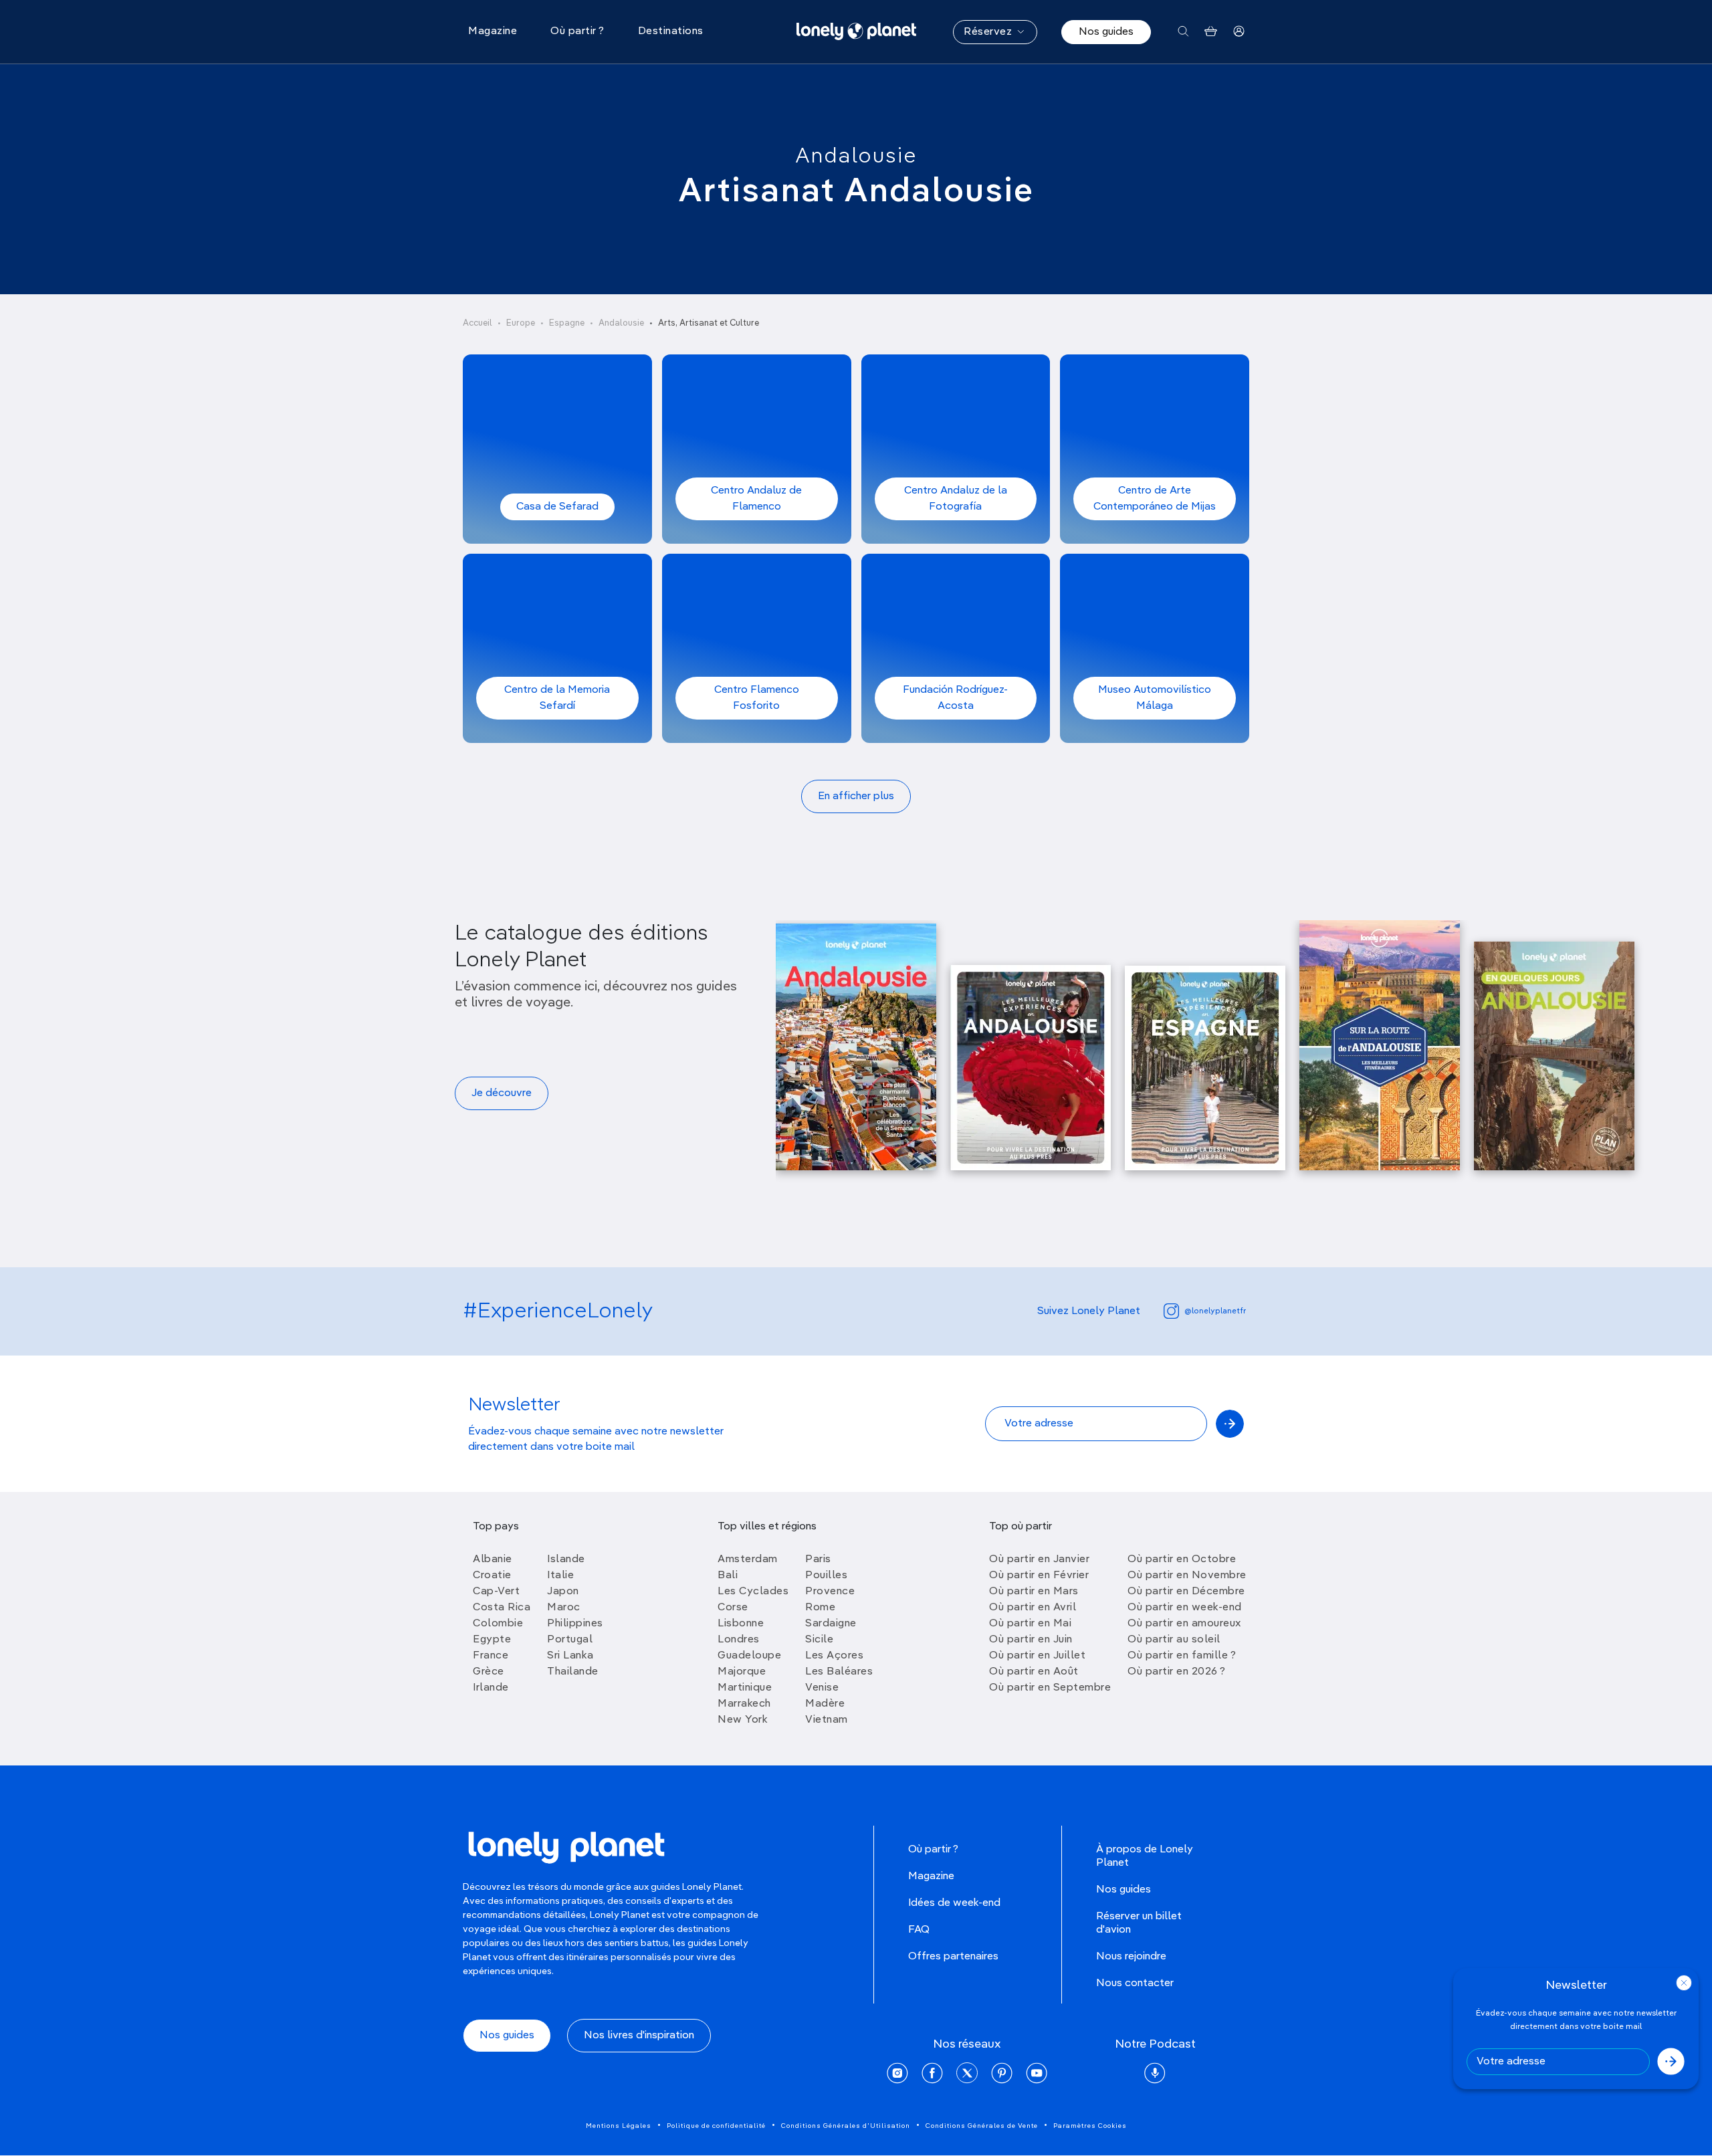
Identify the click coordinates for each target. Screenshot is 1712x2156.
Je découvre (502, 1093)
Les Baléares (839, 1672)
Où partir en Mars (1034, 1592)
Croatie (492, 1576)
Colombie (498, 1624)
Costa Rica (502, 1608)
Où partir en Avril (1033, 1608)
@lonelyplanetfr (1215, 1311)
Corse (733, 1608)
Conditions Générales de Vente (982, 2126)
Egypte (492, 1640)
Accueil (477, 323)
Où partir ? (933, 1850)
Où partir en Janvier (1039, 1559)
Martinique (745, 1688)
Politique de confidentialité (716, 2126)
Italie (560, 1576)
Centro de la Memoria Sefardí (557, 698)
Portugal (570, 1640)
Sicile (819, 1640)
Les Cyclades (753, 1592)
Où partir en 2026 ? (1177, 1672)
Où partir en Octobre (1182, 1559)
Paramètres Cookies (1090, 2126)
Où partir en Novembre (1187, 1576)
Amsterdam (748, 1559)
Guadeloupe (749, 1656)
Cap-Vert (496, 1592)
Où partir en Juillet (1037, 1656)
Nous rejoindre (1131, 1957)
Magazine (931, 1876)
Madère (825, 1704)
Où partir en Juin (1031, 1640)
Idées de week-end (954, 1903)
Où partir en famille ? (1182, 1656)
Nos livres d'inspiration (639, 2036)
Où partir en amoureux (1184, 1624)
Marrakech (744, 1704)
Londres (739, 1640)
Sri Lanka (570, 1656)
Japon (563, 1592)
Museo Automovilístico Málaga (1155, 698)
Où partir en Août (1034, 1672)
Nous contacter (1135, 1983)
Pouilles (826, 1576)
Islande (566, 1559)
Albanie (493, 1559)
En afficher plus (856, 796)
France (491, 1656)
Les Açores (834, 1656)
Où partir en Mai (1030, 1624)
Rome (820, 1608)
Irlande (491, 1688)
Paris (818, 1559)
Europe (521, 323)
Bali (728, 1576)
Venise (822, 1688)
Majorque (742, 1672)
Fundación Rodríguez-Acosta (955, 698)
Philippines (575, 1624)
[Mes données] (1239, 32)
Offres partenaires (953, 1957)
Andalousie (856, 156)
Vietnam (827, 1720)
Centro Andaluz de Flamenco (756, 499)
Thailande (573, 1672)
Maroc (564, 1608)
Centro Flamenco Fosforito (757, 698)
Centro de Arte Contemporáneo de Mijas (1155, 499)
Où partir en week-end (1185, 1608)
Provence (830, 1592)
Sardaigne (831, 1624)
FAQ (919, 1930)
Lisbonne (741, 1624)
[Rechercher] (1183, 32)
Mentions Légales (619, 2126)
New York (743, 1720)
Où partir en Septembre (1050, 1688)
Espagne (567, 323)
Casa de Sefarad (557, 507)
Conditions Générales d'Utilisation (846, 2126)
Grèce (489, 1672)
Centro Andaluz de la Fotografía (956, 499)
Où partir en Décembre (1186, 1592)
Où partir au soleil (1174, 1640)
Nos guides (1106, 32)
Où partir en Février (1039, 1576)
